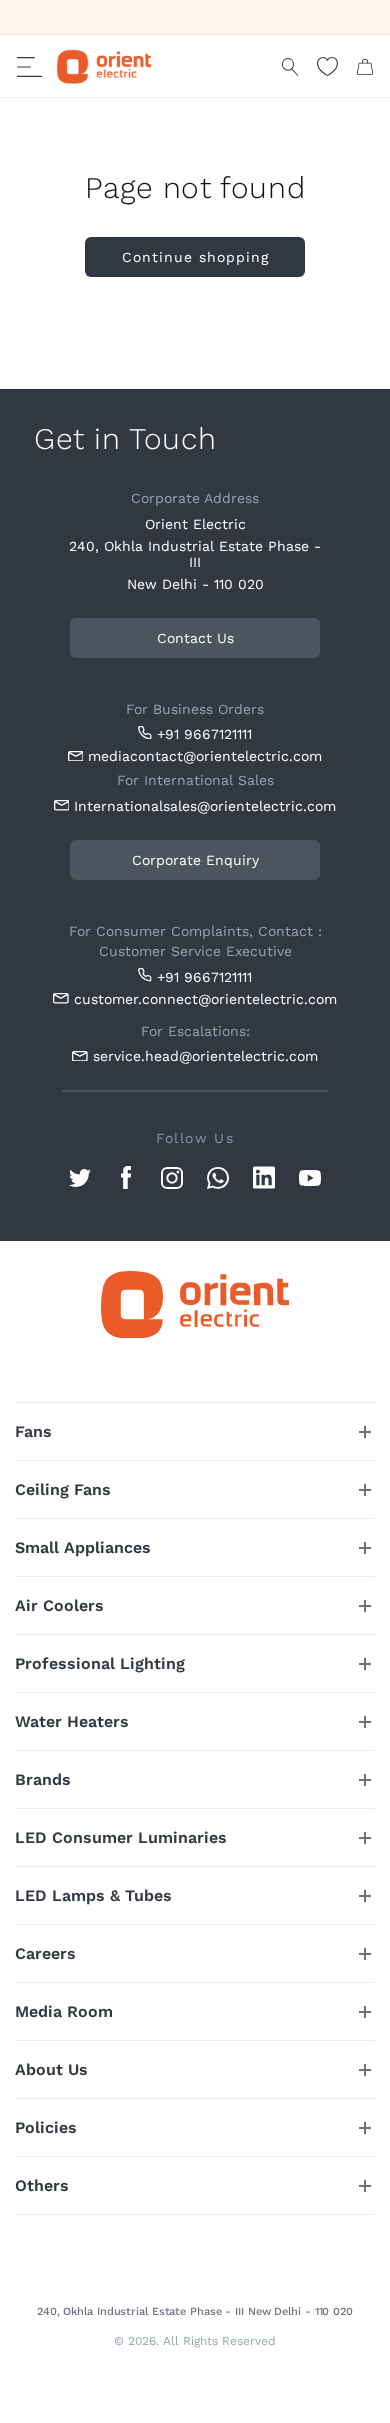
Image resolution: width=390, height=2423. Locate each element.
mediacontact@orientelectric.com (205, 756)
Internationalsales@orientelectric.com (201, 806)
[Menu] (29, 67)
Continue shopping (195, 257)
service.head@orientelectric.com (205, 1056)
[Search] (290, 67)
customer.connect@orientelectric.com (201, 999)
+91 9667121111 (204, 734)
